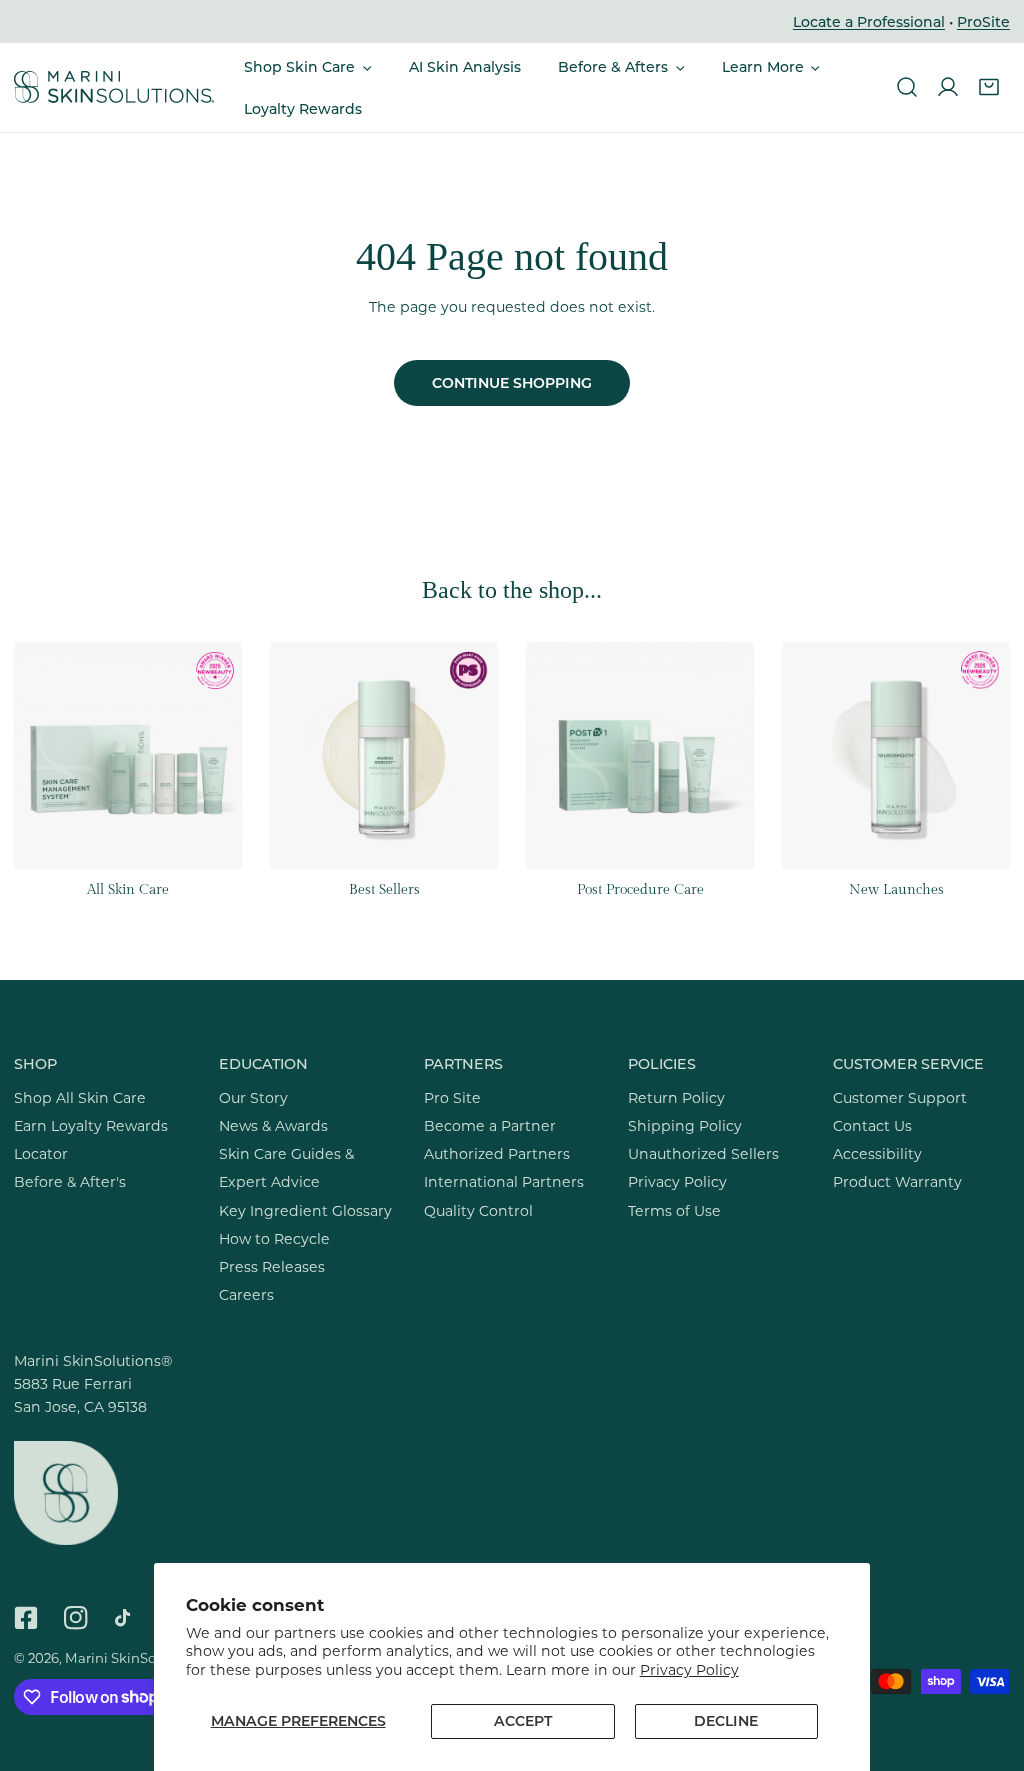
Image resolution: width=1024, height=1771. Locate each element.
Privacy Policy (689, 1669)
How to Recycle (274, 1238)
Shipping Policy (685, 1125)
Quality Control (478, 1210)
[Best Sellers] (384, 756)
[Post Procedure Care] (640, 756)
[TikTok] (127, 1617)
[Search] (906, 87)
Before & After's (70, 1181)
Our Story (253, 1097)
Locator (41, 1153)
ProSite (983, 21)
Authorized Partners (497, 1153)
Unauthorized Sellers (703, 1153)
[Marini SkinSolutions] (114, 88)
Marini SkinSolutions (133, 1657)
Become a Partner (490, 1125)
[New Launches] (896, 756)
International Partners (504, 1181)
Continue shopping (512, 382)
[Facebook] (26, 1617)
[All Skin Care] (128, 756)
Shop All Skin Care (80, 1097)
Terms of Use (674, 1210)
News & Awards (273, 1125)
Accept (523, 1720)
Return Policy (676, 1097)
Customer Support (900, 1097)
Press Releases (272, 1266)
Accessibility (877, 1153)
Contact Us (872, 1125)
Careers (246, 1294)
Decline (726, 1720)
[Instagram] (76, 1617)
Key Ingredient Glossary (305, 1210)
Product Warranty (897, 1181)
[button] (307, 67)
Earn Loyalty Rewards (91, 1125)
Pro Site (452, 1097)
